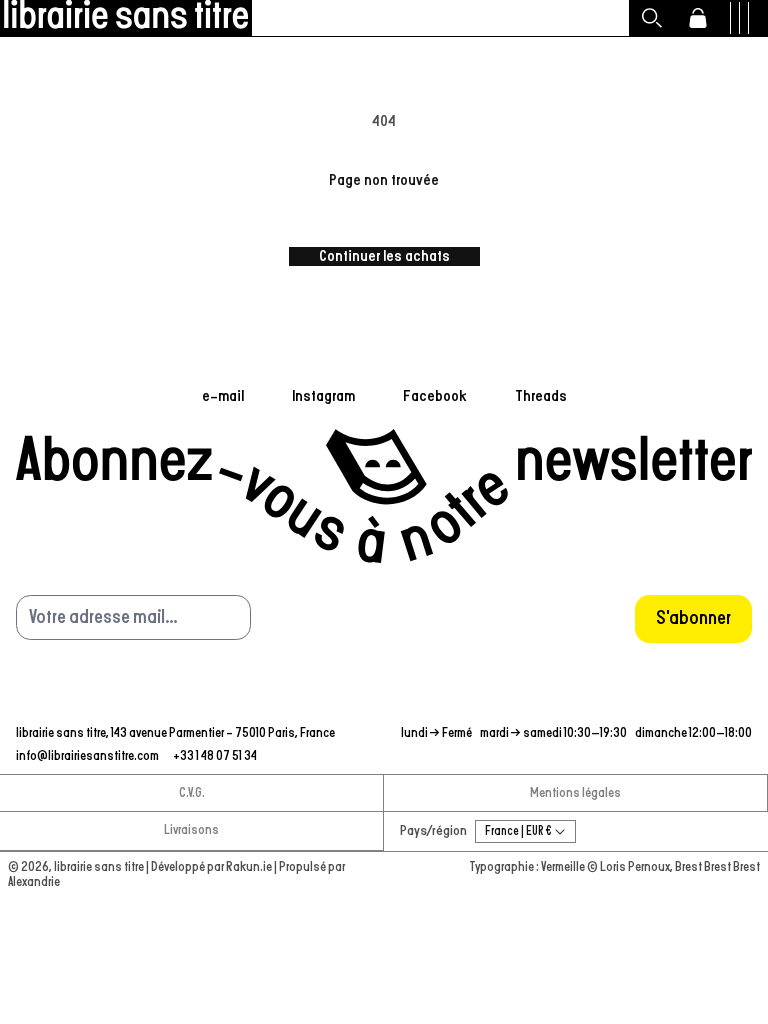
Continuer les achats (384, 256)
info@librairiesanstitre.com (88, 756)
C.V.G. (192, 793)
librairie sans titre (99, 867)
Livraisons (191, 830)
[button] (652, 18)
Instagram (323, 396)
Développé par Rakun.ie (212, 867)
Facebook (435, 396)
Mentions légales (575, 793)
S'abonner (693, 618)
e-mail (223, 396)
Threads (541, 396)
